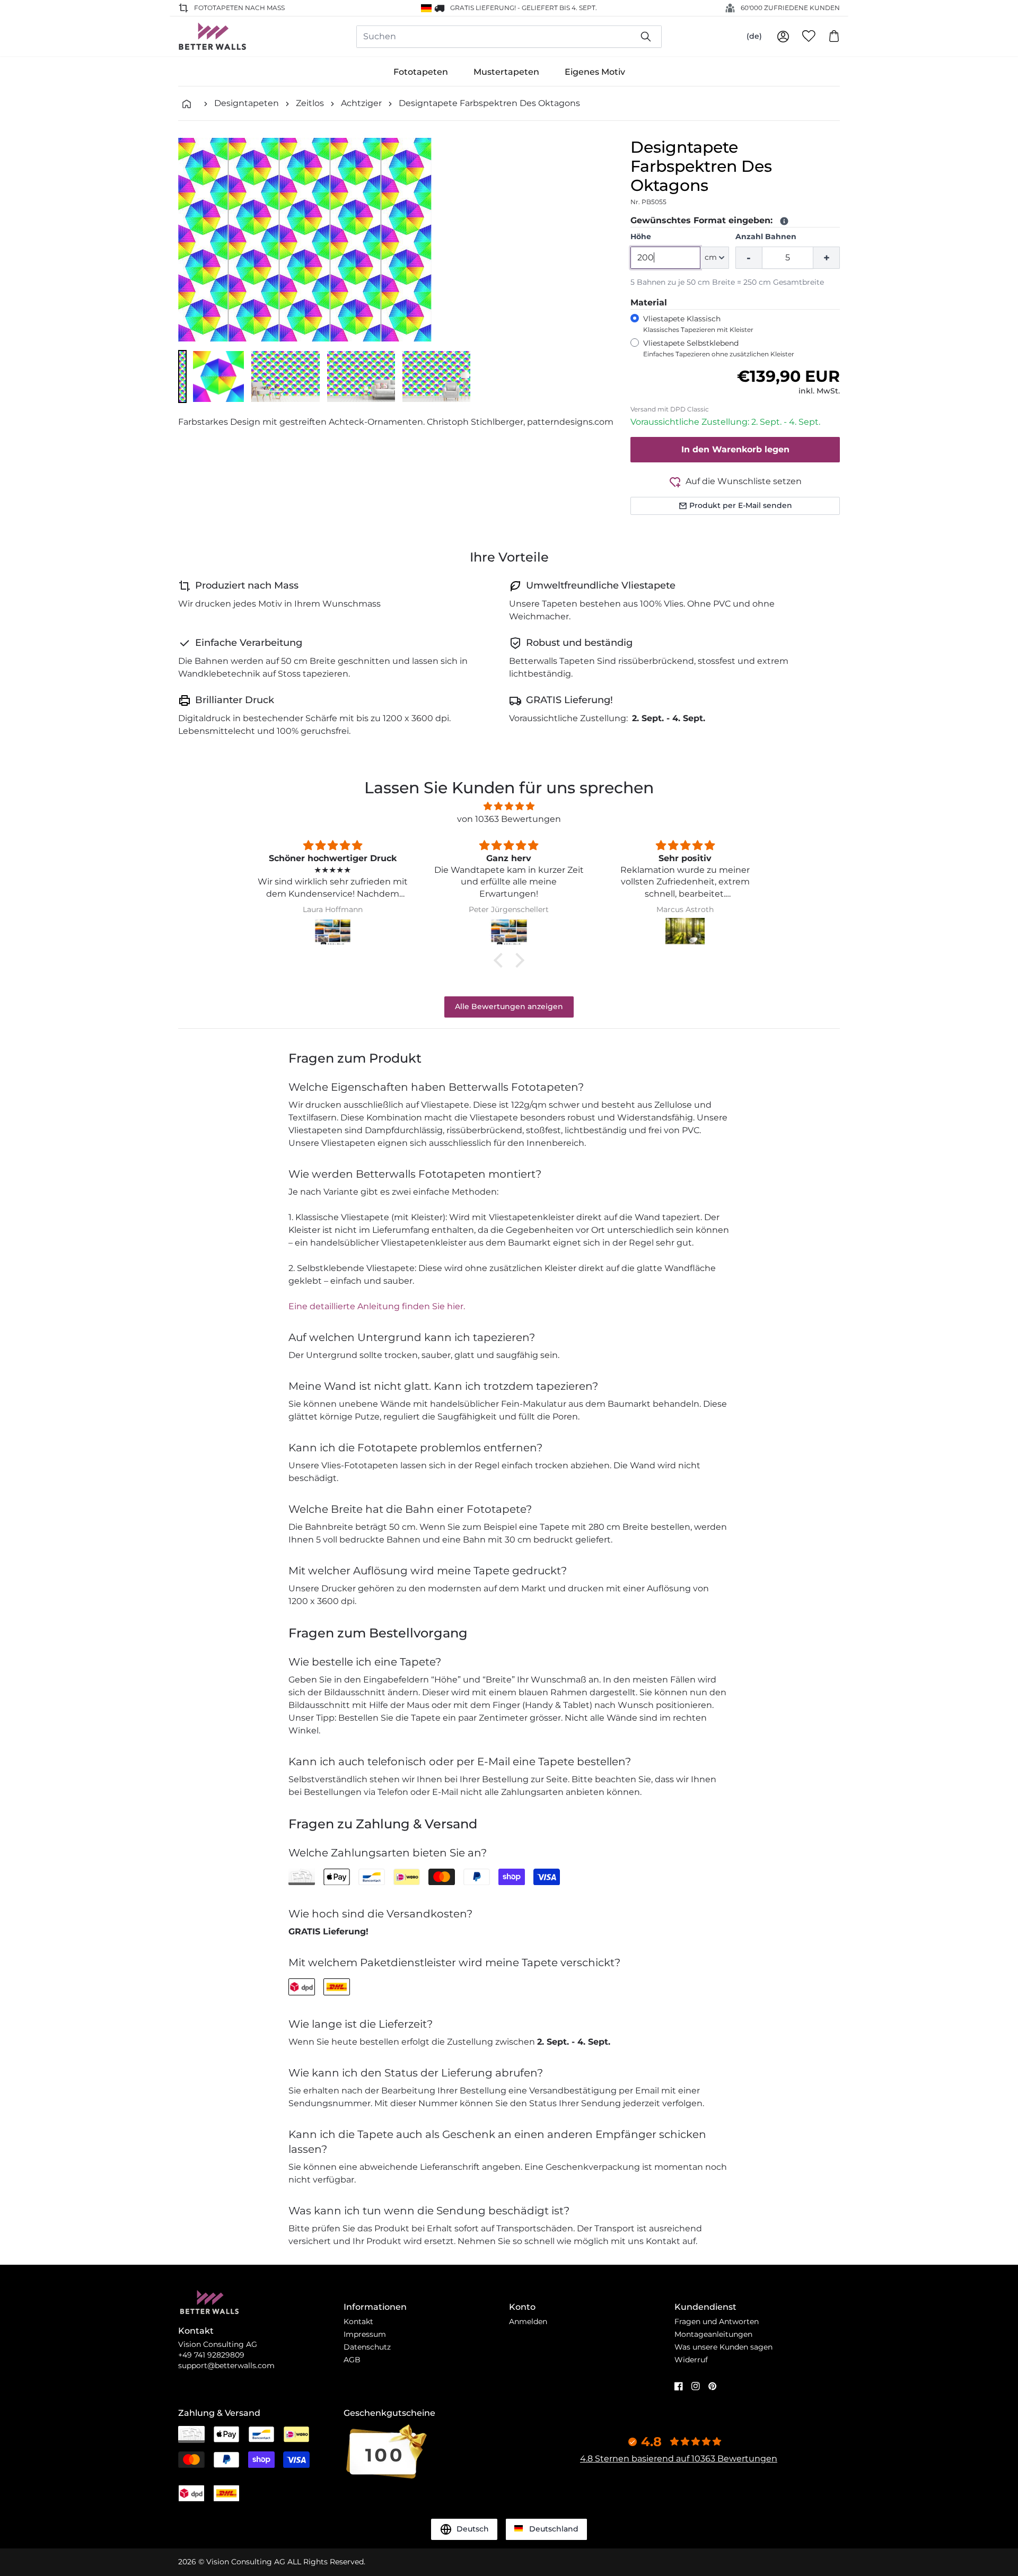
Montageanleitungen (713, 2334)
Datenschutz (367, 2347)
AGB (352, 2360)
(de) (754, 36)
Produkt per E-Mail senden (741, 505)
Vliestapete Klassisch (698, 324)
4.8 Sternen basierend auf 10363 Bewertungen (679, 2459)
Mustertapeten (506, 72)
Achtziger (361, 103)
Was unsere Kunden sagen (723, 2347)
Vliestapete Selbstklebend (719, 348)
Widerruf (691, 2360)
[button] (182, 376)
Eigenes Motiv (595, 72)
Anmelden (528, 2321)
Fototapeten (421, 72)
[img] (509, 806)
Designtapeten (247, 103)
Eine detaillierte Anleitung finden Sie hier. (377, 1306)
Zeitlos (310, 103)
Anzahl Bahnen (766, 236)
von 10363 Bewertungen (509, 819)
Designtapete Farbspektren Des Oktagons (489, 103)
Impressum (365, 2334)
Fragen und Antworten (717, 2321)
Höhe (641, 236)
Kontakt (358, 2321)
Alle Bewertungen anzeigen (509, 1006)
